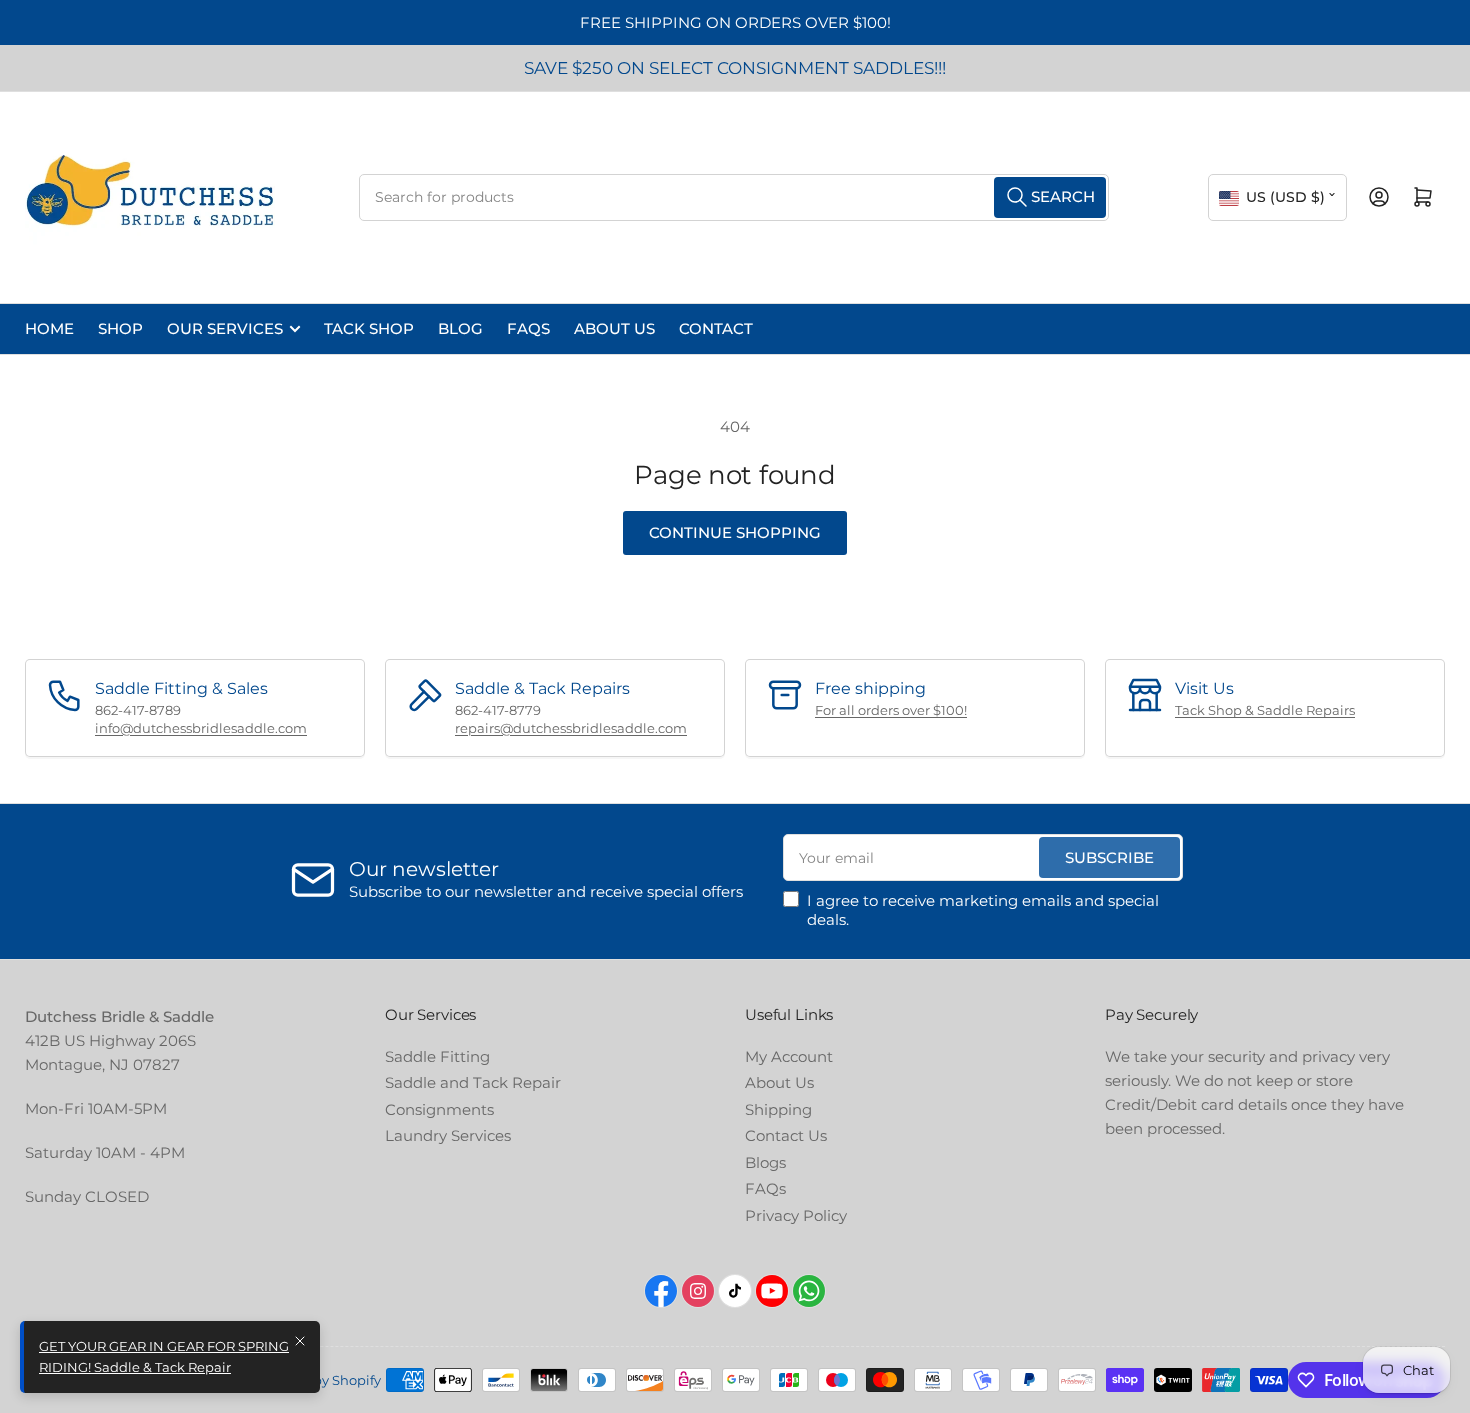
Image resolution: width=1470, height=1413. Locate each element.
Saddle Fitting (437, 1056)
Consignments (439, 1109)
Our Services (225, 328)
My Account (789, 1056)
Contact (716, 328)
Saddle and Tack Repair (473, 1082)
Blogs (765, 1162)
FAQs (528, 328)
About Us (614, 328)
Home (49, 328)
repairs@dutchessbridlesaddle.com (571, 728)
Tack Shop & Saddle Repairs (1265, 710)
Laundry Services (448, 1135)
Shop (120, 328)
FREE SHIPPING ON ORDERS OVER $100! (735, 22)
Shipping (778, 1109)
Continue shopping (735, 532)
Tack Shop (369, 328)
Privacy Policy (796, 1215)
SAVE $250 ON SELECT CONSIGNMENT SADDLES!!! (735, 68)
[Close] (300, 1341)
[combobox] (734, 197)
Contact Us (786, 1135)
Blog (460, 328)
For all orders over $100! (891, 710)
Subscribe (1109, 857)
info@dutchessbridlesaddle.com (201, 728)
